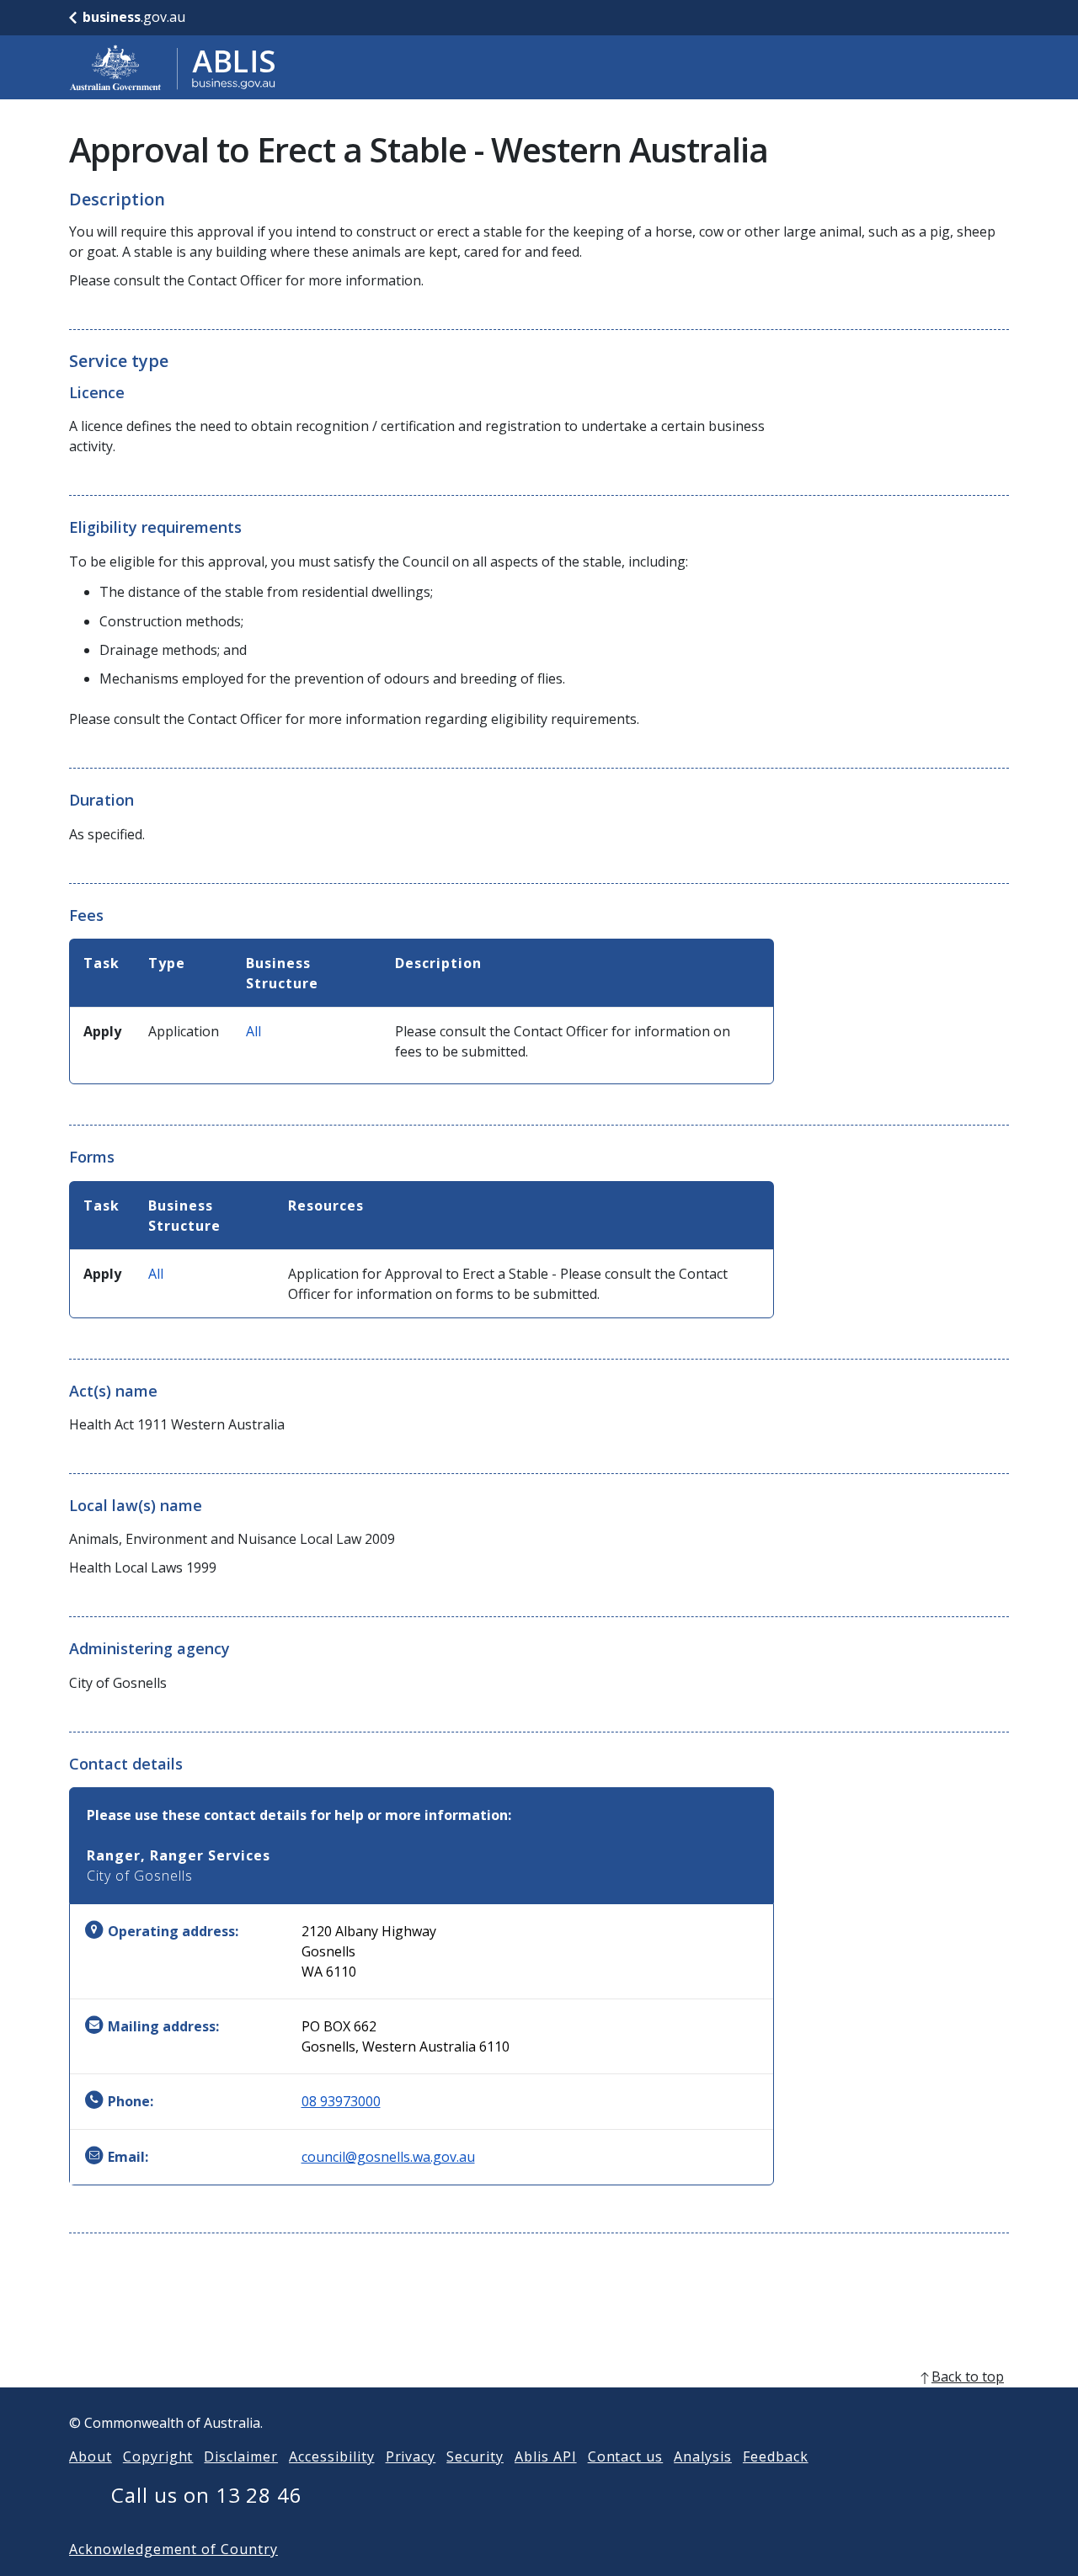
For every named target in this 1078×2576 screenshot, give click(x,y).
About (91, 2456)
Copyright (158, 2456)
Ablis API (546, 2456)
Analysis (703, 2456)
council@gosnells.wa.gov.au (388, 2157)
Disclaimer (241, 2456)
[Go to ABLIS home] (173, 67)
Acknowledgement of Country (173, 2549)
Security (475, 2456)
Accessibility (331, 2456)
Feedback (776, 2456)
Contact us (626, 2456)
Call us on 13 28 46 (207, 2495)
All (253, 1031)
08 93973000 (341, 2101)
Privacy (411, 2456)
